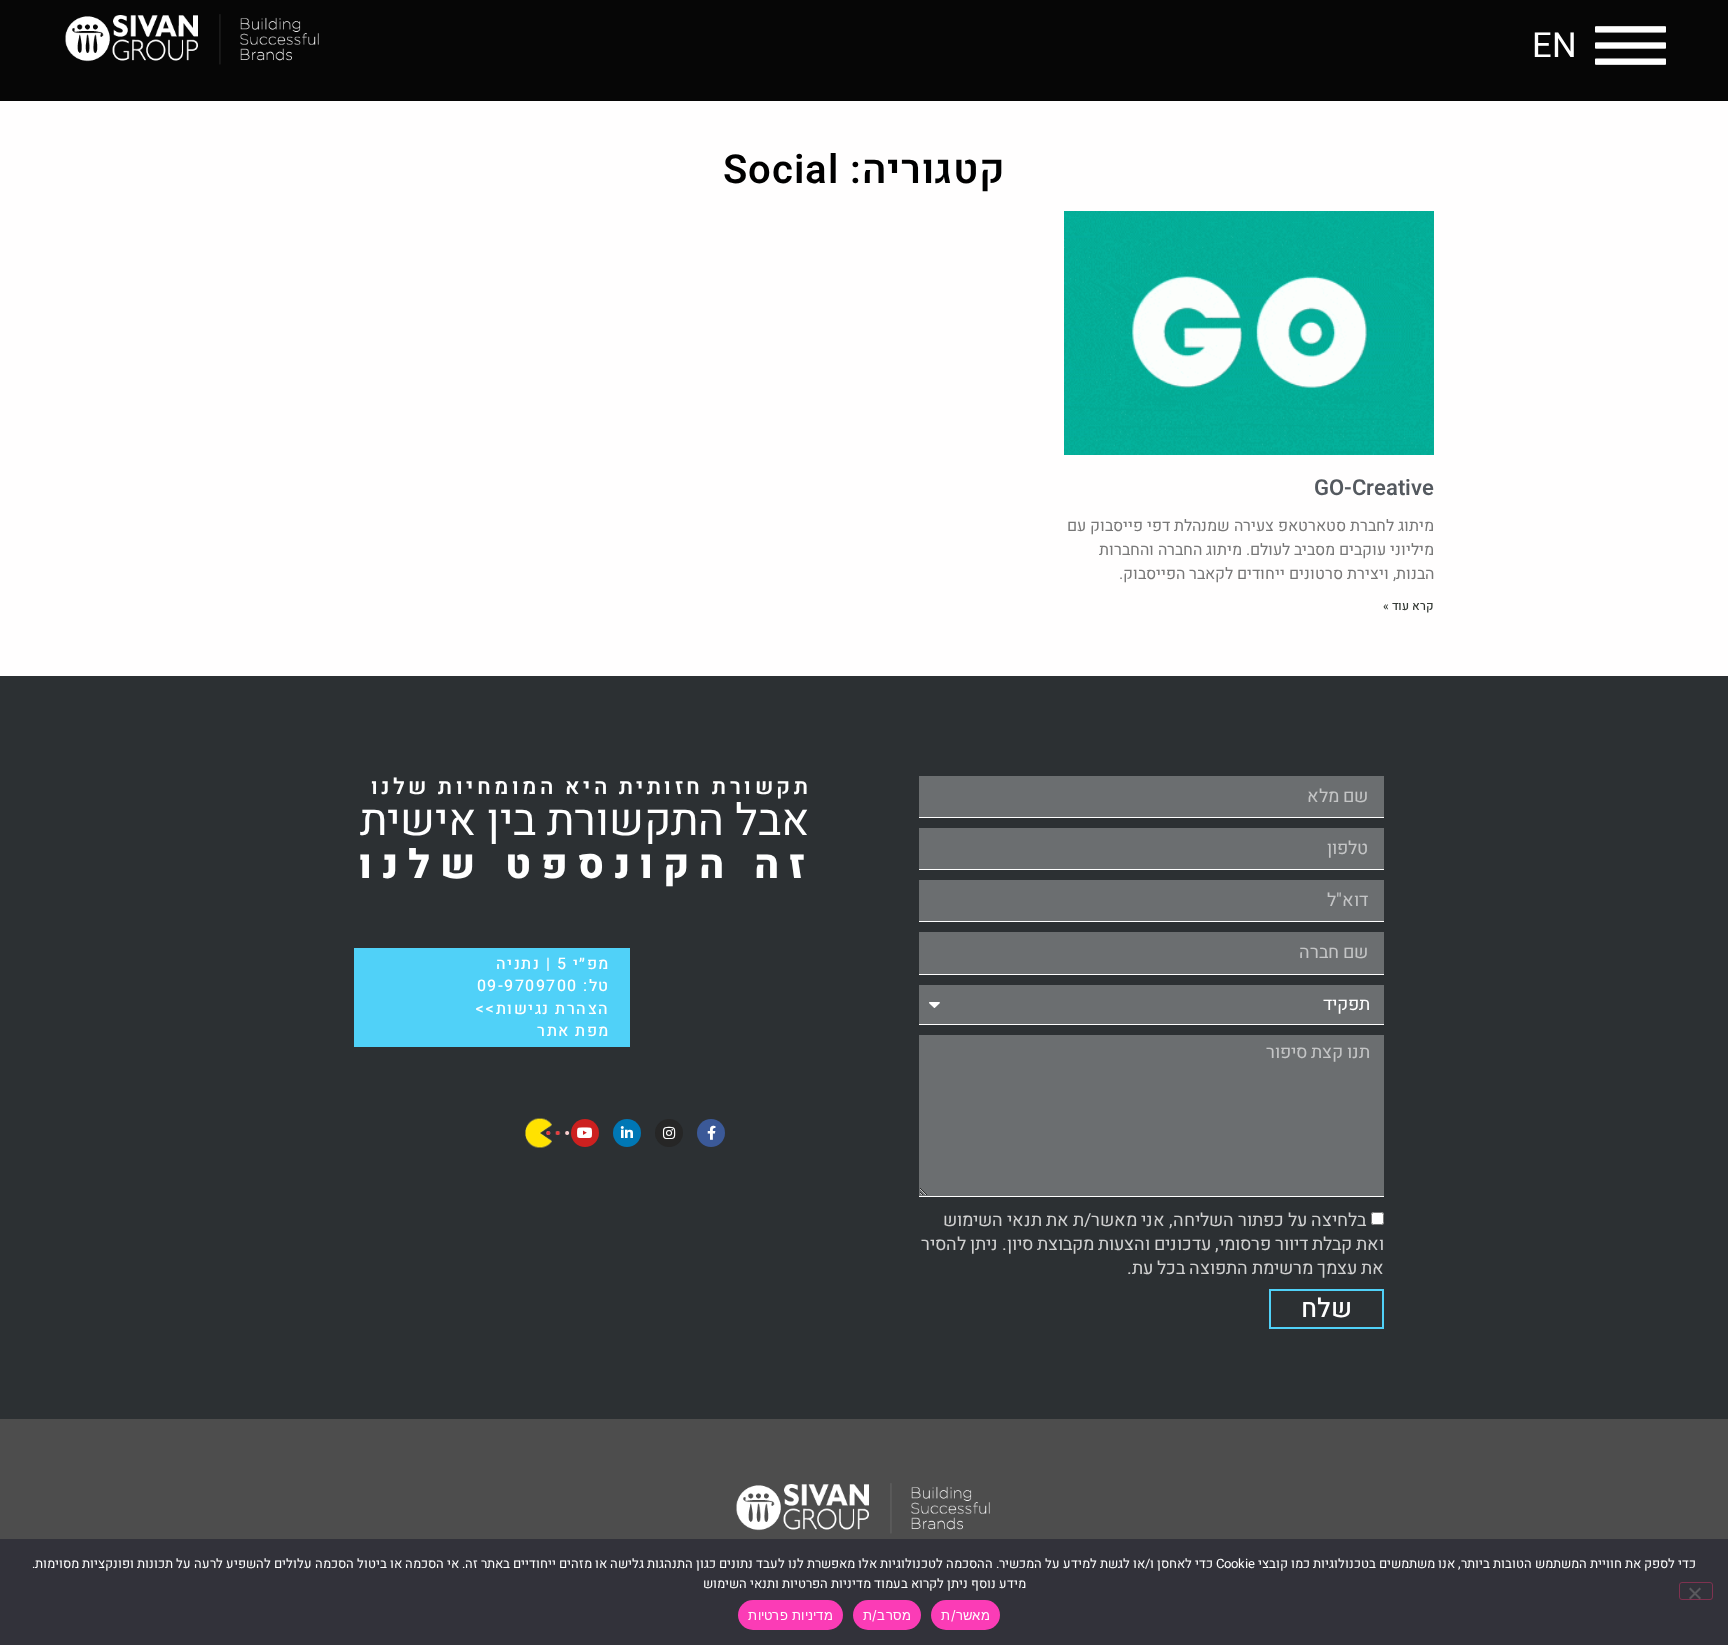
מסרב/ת (887, 1615)
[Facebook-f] (711, 1133)
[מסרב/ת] (1696, 1591)
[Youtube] (585, 1133)
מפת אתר (573, 1031)
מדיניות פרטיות (790, 1615)
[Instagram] (669, 1133)
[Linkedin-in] (627, 1133)
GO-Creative (1374, 488)
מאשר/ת (965, 1615)
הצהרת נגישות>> (542, 1009)
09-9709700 (527, 986)
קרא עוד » (1408, 606)
